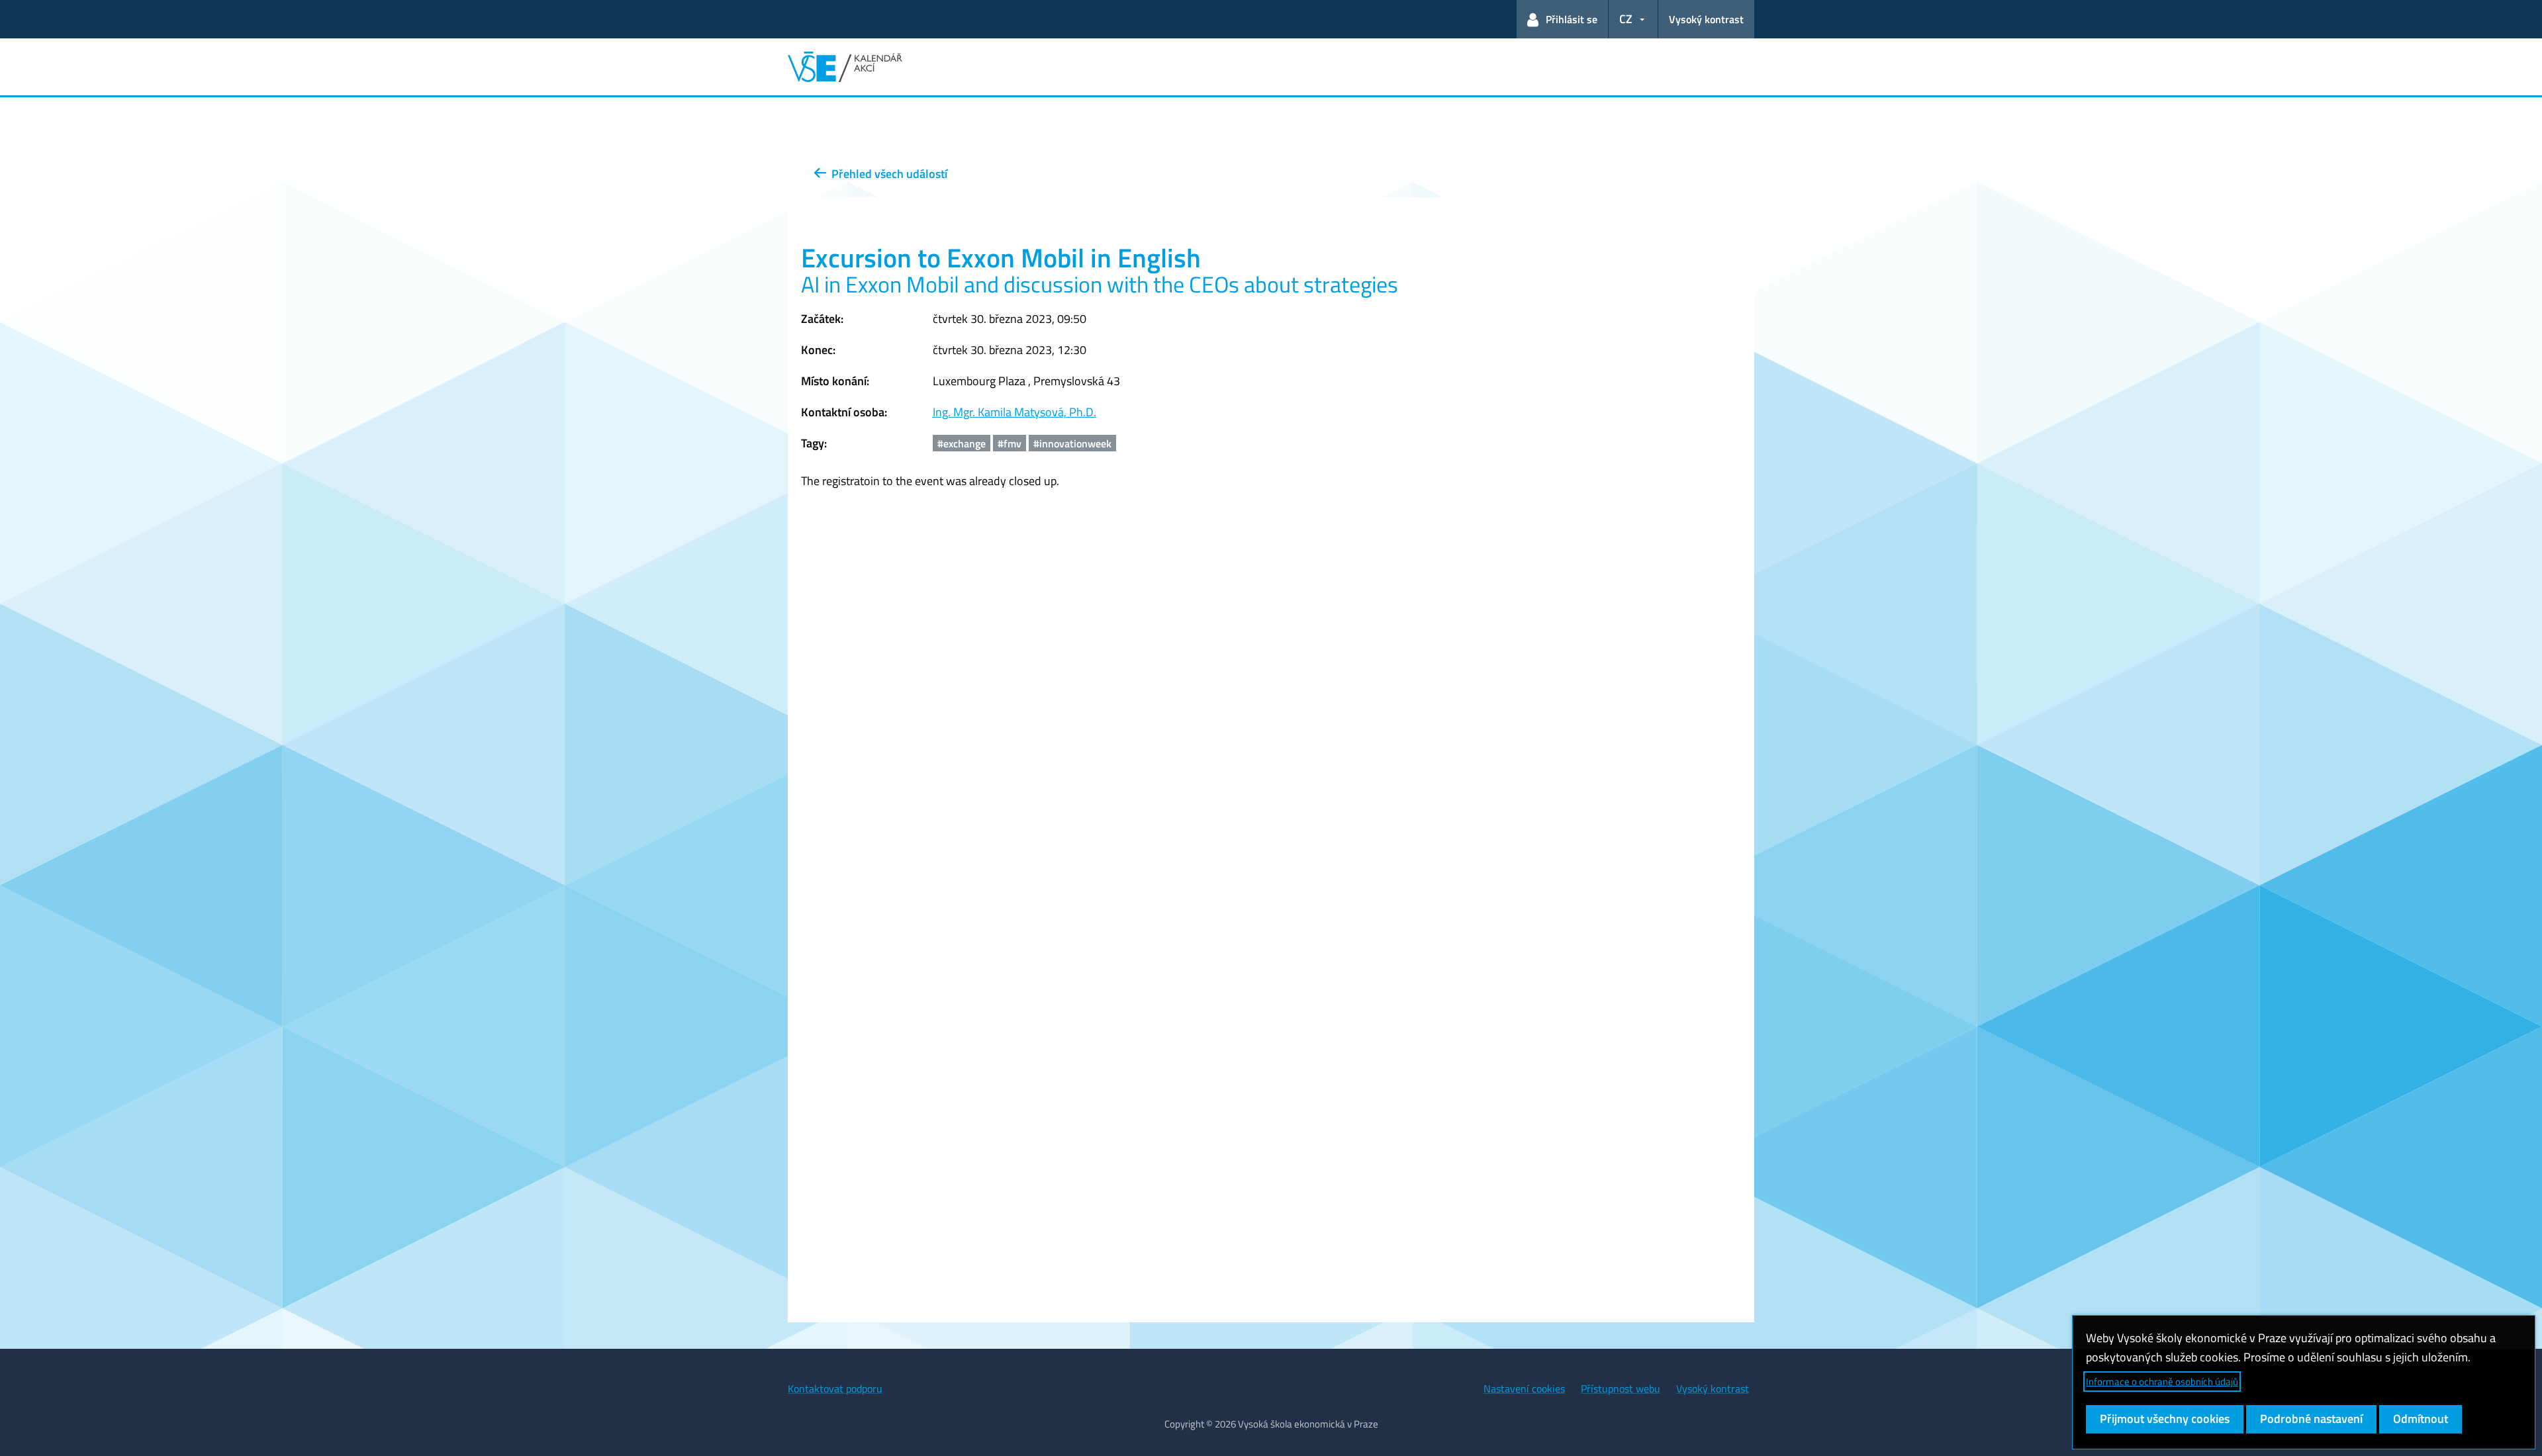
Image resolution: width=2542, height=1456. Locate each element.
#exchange (962, 443)
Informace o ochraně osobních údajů (2162, 1382)
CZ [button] (1626, 19)
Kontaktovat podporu (835, 1388)
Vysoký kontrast (1706, 19)
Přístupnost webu (1621, 1388)
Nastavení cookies (1524, 1388)
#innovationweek (1072, 443)
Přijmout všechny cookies (2165, 1419)
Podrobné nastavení (2311, 1419)
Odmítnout (2421, 1419)
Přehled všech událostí (887, 174)
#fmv (1010, 443)
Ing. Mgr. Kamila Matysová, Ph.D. (1014, 412)
